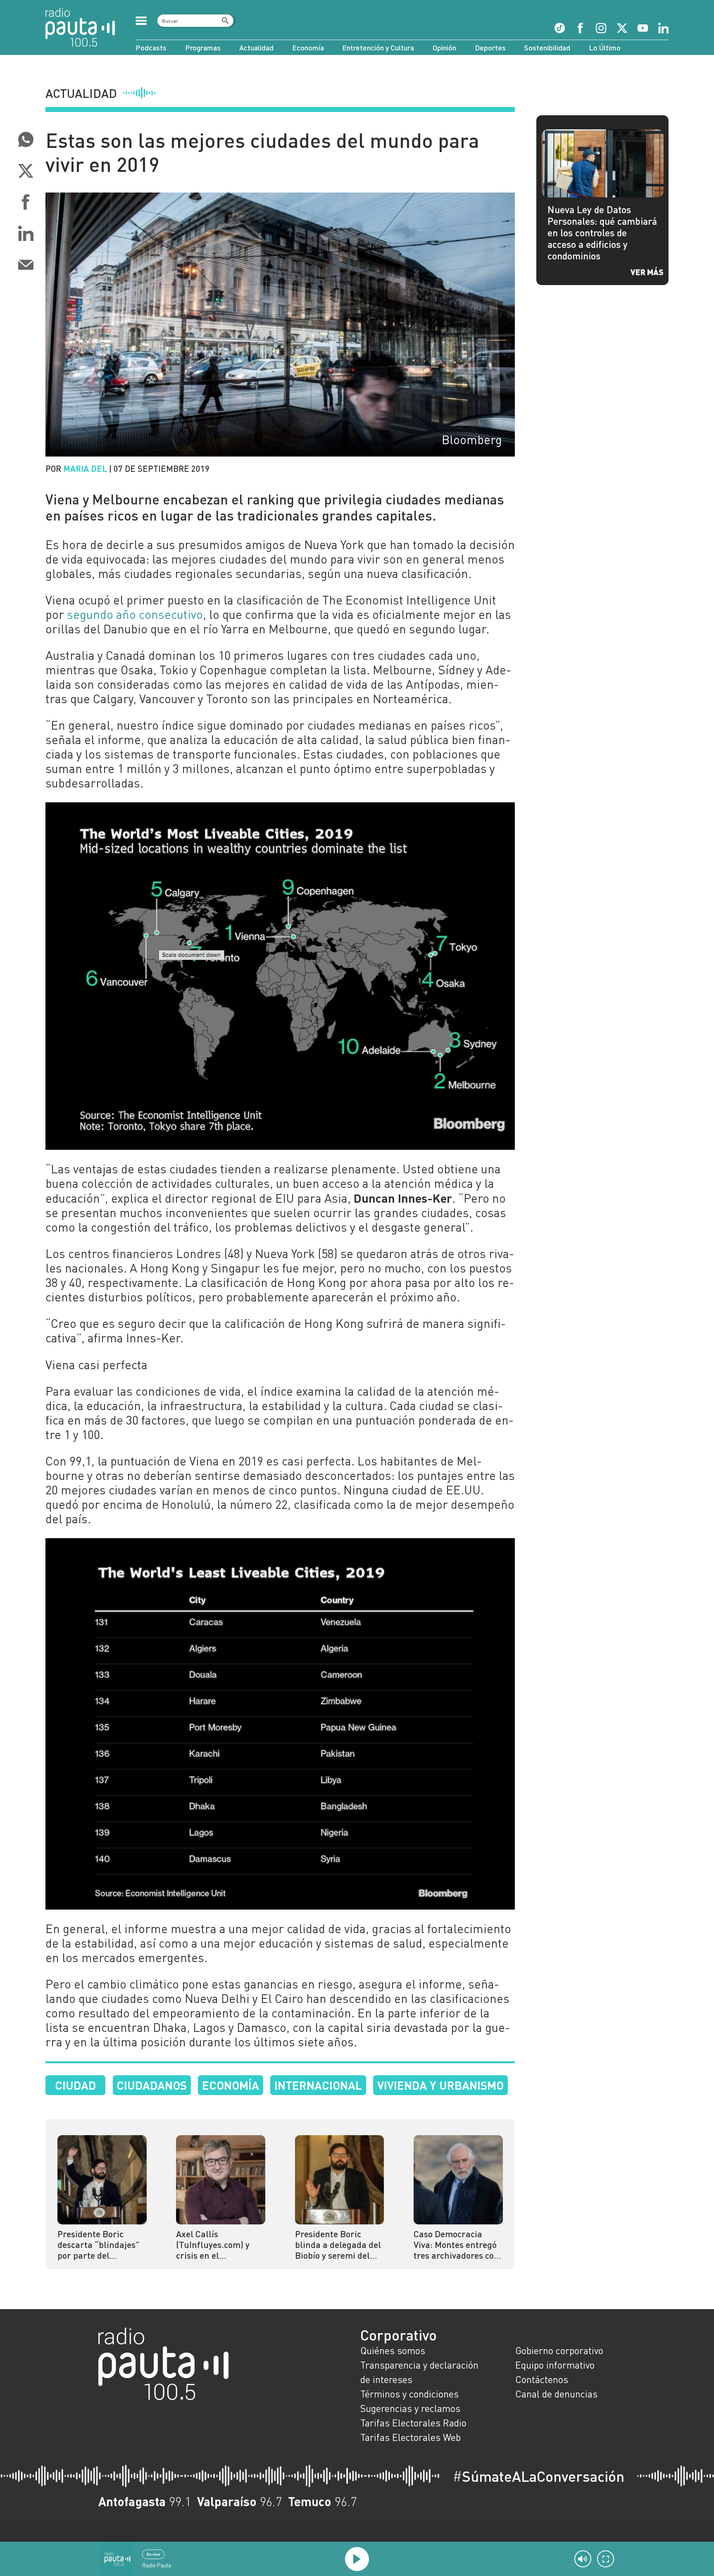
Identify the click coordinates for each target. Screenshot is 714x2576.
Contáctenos (542, 2379)
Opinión (444, 48)
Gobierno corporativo (559, 2350)
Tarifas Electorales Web (411, 2437)
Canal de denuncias (556, 2394)
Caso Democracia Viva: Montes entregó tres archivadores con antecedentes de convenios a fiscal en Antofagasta (456, 2245)
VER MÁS (647, 272)
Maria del (85, 468)
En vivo (154, 2554)
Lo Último (605, 48)
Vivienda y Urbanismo (440, 2085)
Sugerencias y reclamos (410, 2408)
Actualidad (256, 48)
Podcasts (151, 48)
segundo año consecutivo (135, 614)
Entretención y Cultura (378, 48)
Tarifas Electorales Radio (413, 2423)
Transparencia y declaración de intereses (419, 2372)
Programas (203, 48)
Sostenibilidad (547, 48)
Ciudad (75, 2085)
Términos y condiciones (409, 2394)
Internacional (318, 2085)
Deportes (490, 48)
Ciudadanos (152, 2085)
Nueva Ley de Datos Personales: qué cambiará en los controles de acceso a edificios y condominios (602, 233)
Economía (308, 48)
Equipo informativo (555, 2365)
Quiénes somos (393, 2350)
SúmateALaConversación (538, 2476)
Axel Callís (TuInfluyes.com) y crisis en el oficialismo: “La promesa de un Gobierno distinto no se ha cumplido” (216, 2245)
